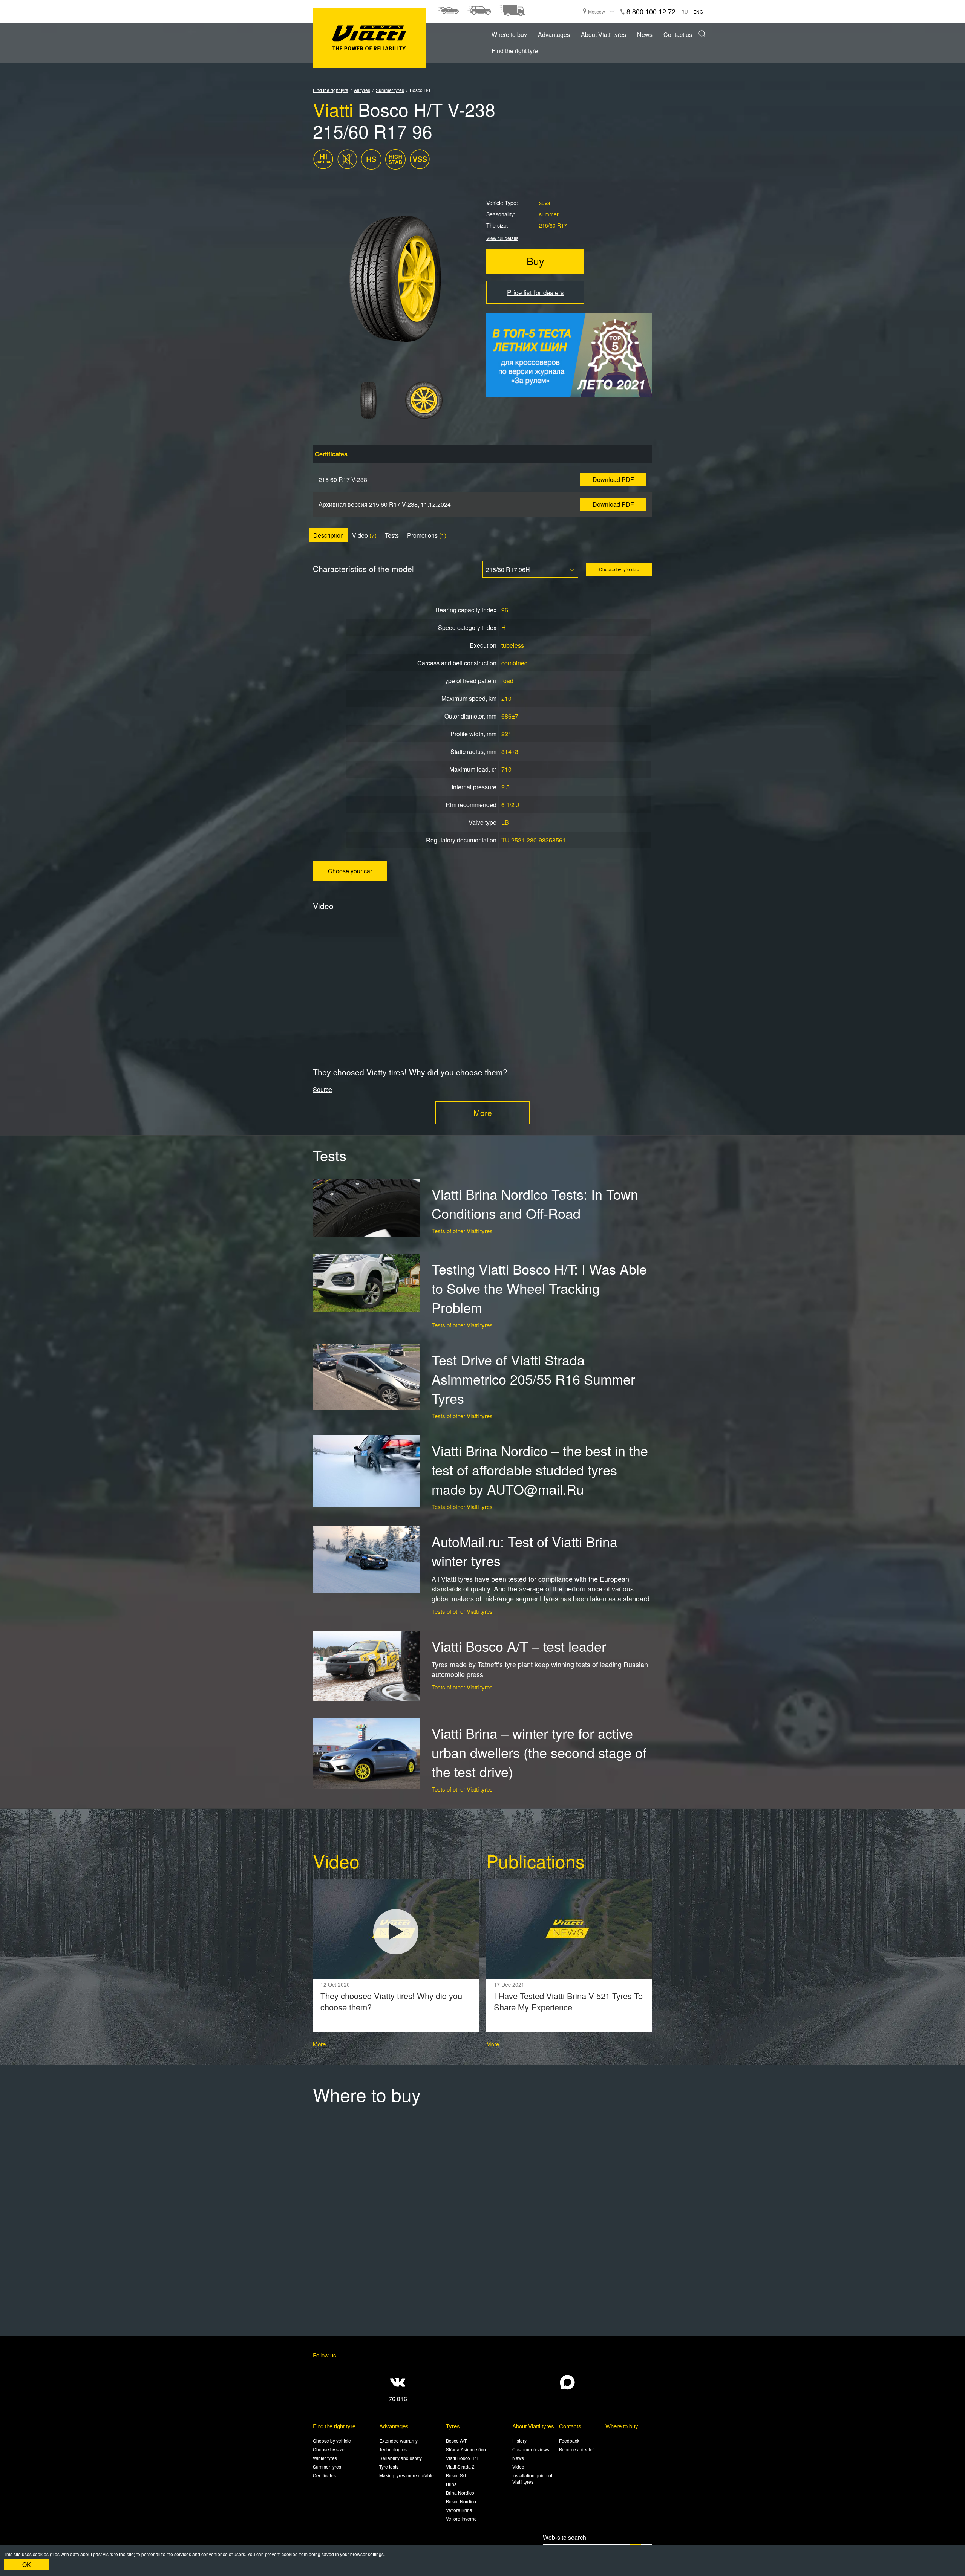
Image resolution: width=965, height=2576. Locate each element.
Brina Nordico (460, 2493)
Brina (451, 2484)
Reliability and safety (401, 2458)
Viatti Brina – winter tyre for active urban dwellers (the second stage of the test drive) (539, 1752)
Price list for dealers (535, 292)
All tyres (362, 90)
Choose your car (350, 871)
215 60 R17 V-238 (343, 479)
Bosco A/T (456, 2441)
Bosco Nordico (461, 2501)
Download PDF (613, 479)
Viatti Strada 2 (460, 2467)
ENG (698, 11)
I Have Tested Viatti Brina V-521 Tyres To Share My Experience (568, 2001)
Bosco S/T (456, 2475)
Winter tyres (325, 2458)
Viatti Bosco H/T (462, 2458)
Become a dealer (577, 2449)
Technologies (393, 2449)
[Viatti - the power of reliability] (369, 38)
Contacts (570, 2426)
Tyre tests (389, 2467)
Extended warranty (398, 2441)
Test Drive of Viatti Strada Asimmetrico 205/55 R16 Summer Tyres (533, 1379)
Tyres (453, 2426)
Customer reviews (531, 2449)
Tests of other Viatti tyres (462, 1231)
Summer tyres (390, 90)
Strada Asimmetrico (466, 2449)
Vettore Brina (459, 2510)
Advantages (554, 34)
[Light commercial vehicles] (512, 11)
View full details (502, 238)
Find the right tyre (515, 51)
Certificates (324, 2475)
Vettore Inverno (461, 2519)
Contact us (678, 34)
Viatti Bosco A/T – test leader (519, 1646)
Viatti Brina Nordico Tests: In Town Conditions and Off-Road (535, 1203)
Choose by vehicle (332, 2441)
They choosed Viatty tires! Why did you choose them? (391, 2001)
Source (322, 1089)
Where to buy (509, 34)
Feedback (569, 2441)
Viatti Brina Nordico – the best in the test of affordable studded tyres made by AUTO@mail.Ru (540, 1470)
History (519, 2441)
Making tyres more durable (407, 2475)
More (483, 1113)
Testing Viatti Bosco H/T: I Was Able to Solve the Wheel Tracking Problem (539, 1288)
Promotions (422, 535)
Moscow (597, 11)
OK (27, 2565)
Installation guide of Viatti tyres (532, 2478)
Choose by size (329, 2449)
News (645, 34)
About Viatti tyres (604, 34)
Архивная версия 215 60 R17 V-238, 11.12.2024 (385, 504)
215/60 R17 (553, 225)
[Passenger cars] (448, 11)
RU (685, 11)
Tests (392, 535)
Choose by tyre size (619, 569)
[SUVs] (479, 11)
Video (360, 535)
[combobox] (530, 569)
